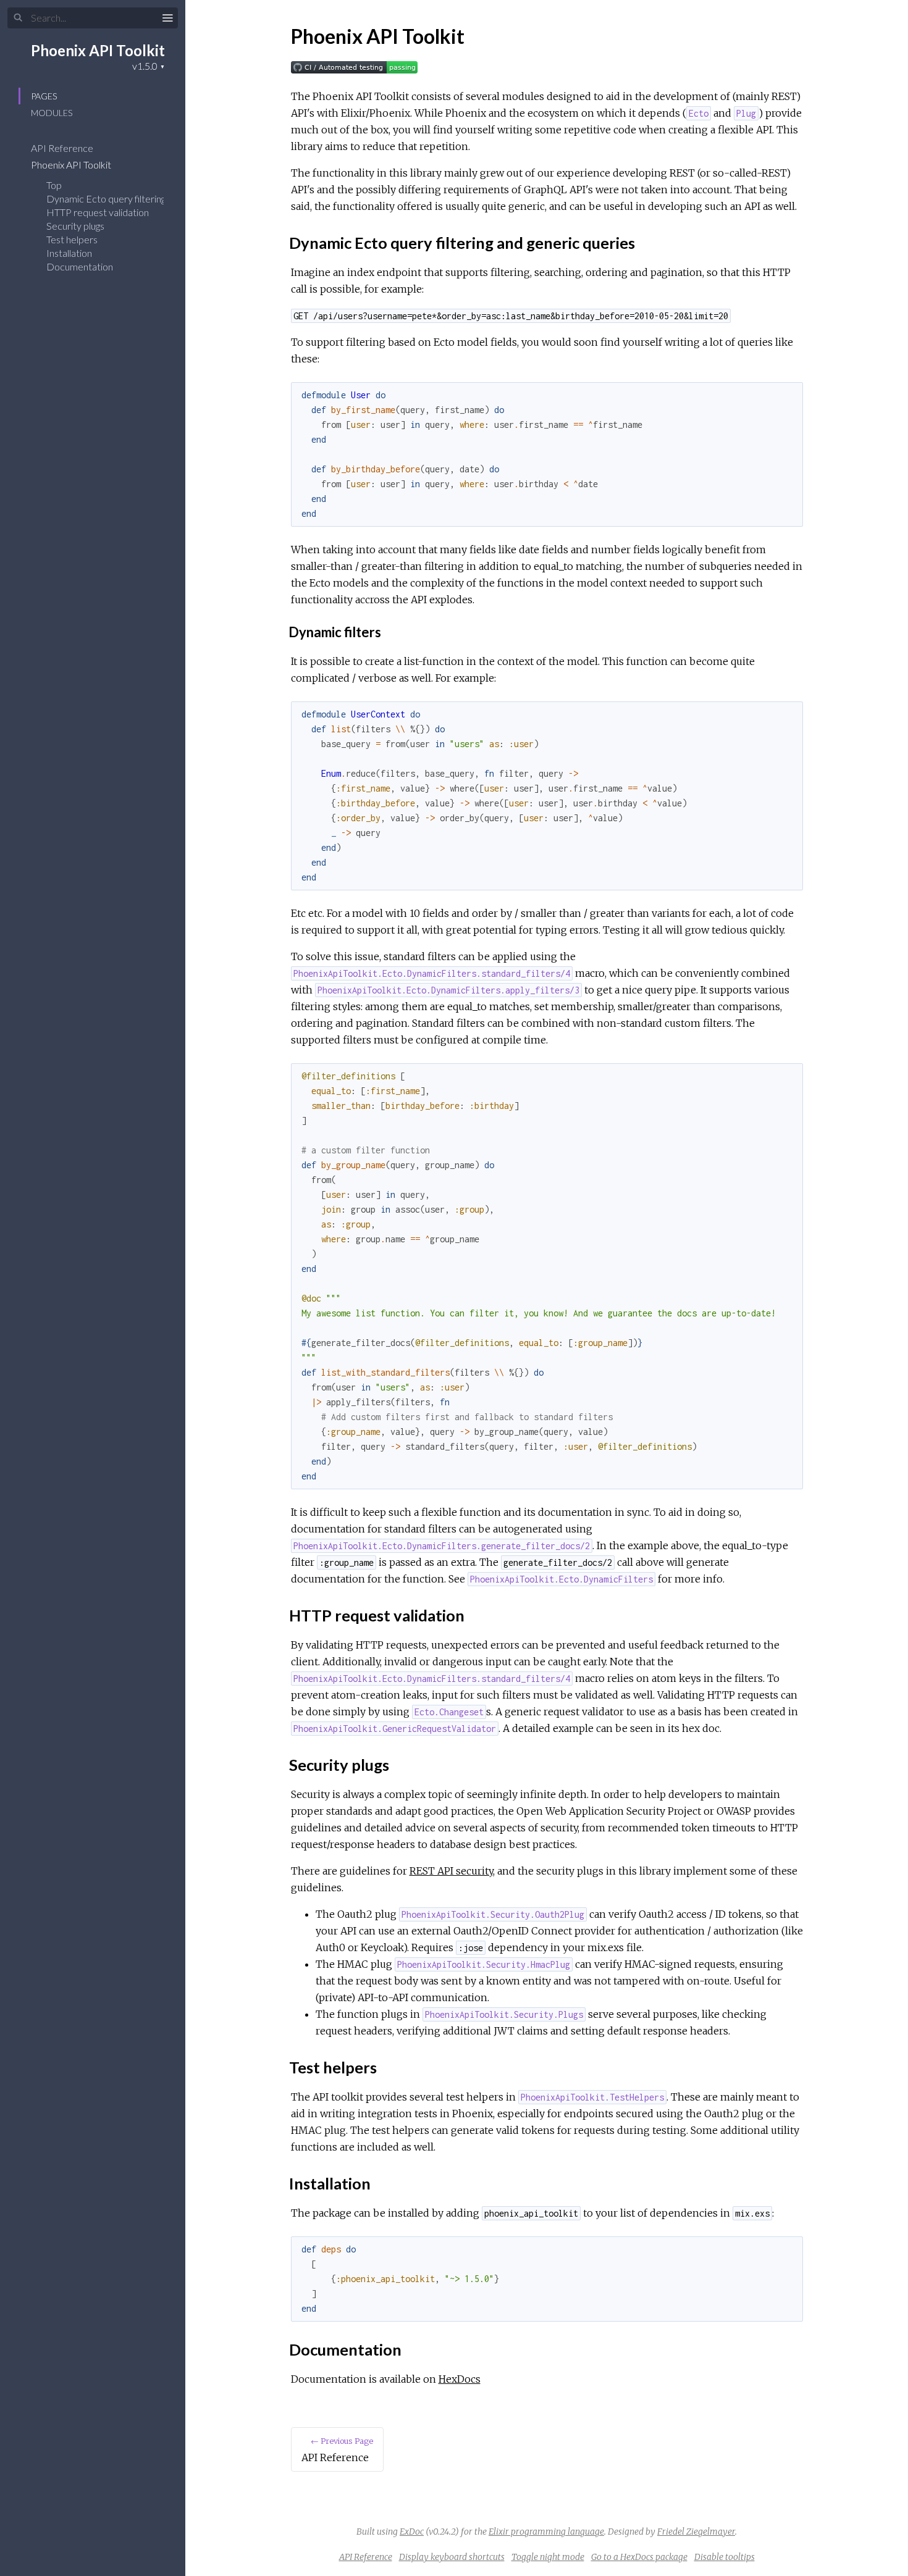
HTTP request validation (98, 212)
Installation (69, 253)
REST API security (451, 1871)
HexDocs (460, 2379)
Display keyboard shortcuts (452, 2557)
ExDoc (412, 2532)
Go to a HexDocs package (639, 2557)
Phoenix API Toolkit (98, 50)
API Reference (63, 148)
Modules (52, 113)
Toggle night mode (548, 2557)
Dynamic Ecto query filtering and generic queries (148, 199)
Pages (44, 96)
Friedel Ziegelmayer (696, 2532)
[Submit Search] (18, 18)
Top (54, 185)
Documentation (80, 266)
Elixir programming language (546, 2532)
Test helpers (72, 239)
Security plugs (75, 226)
